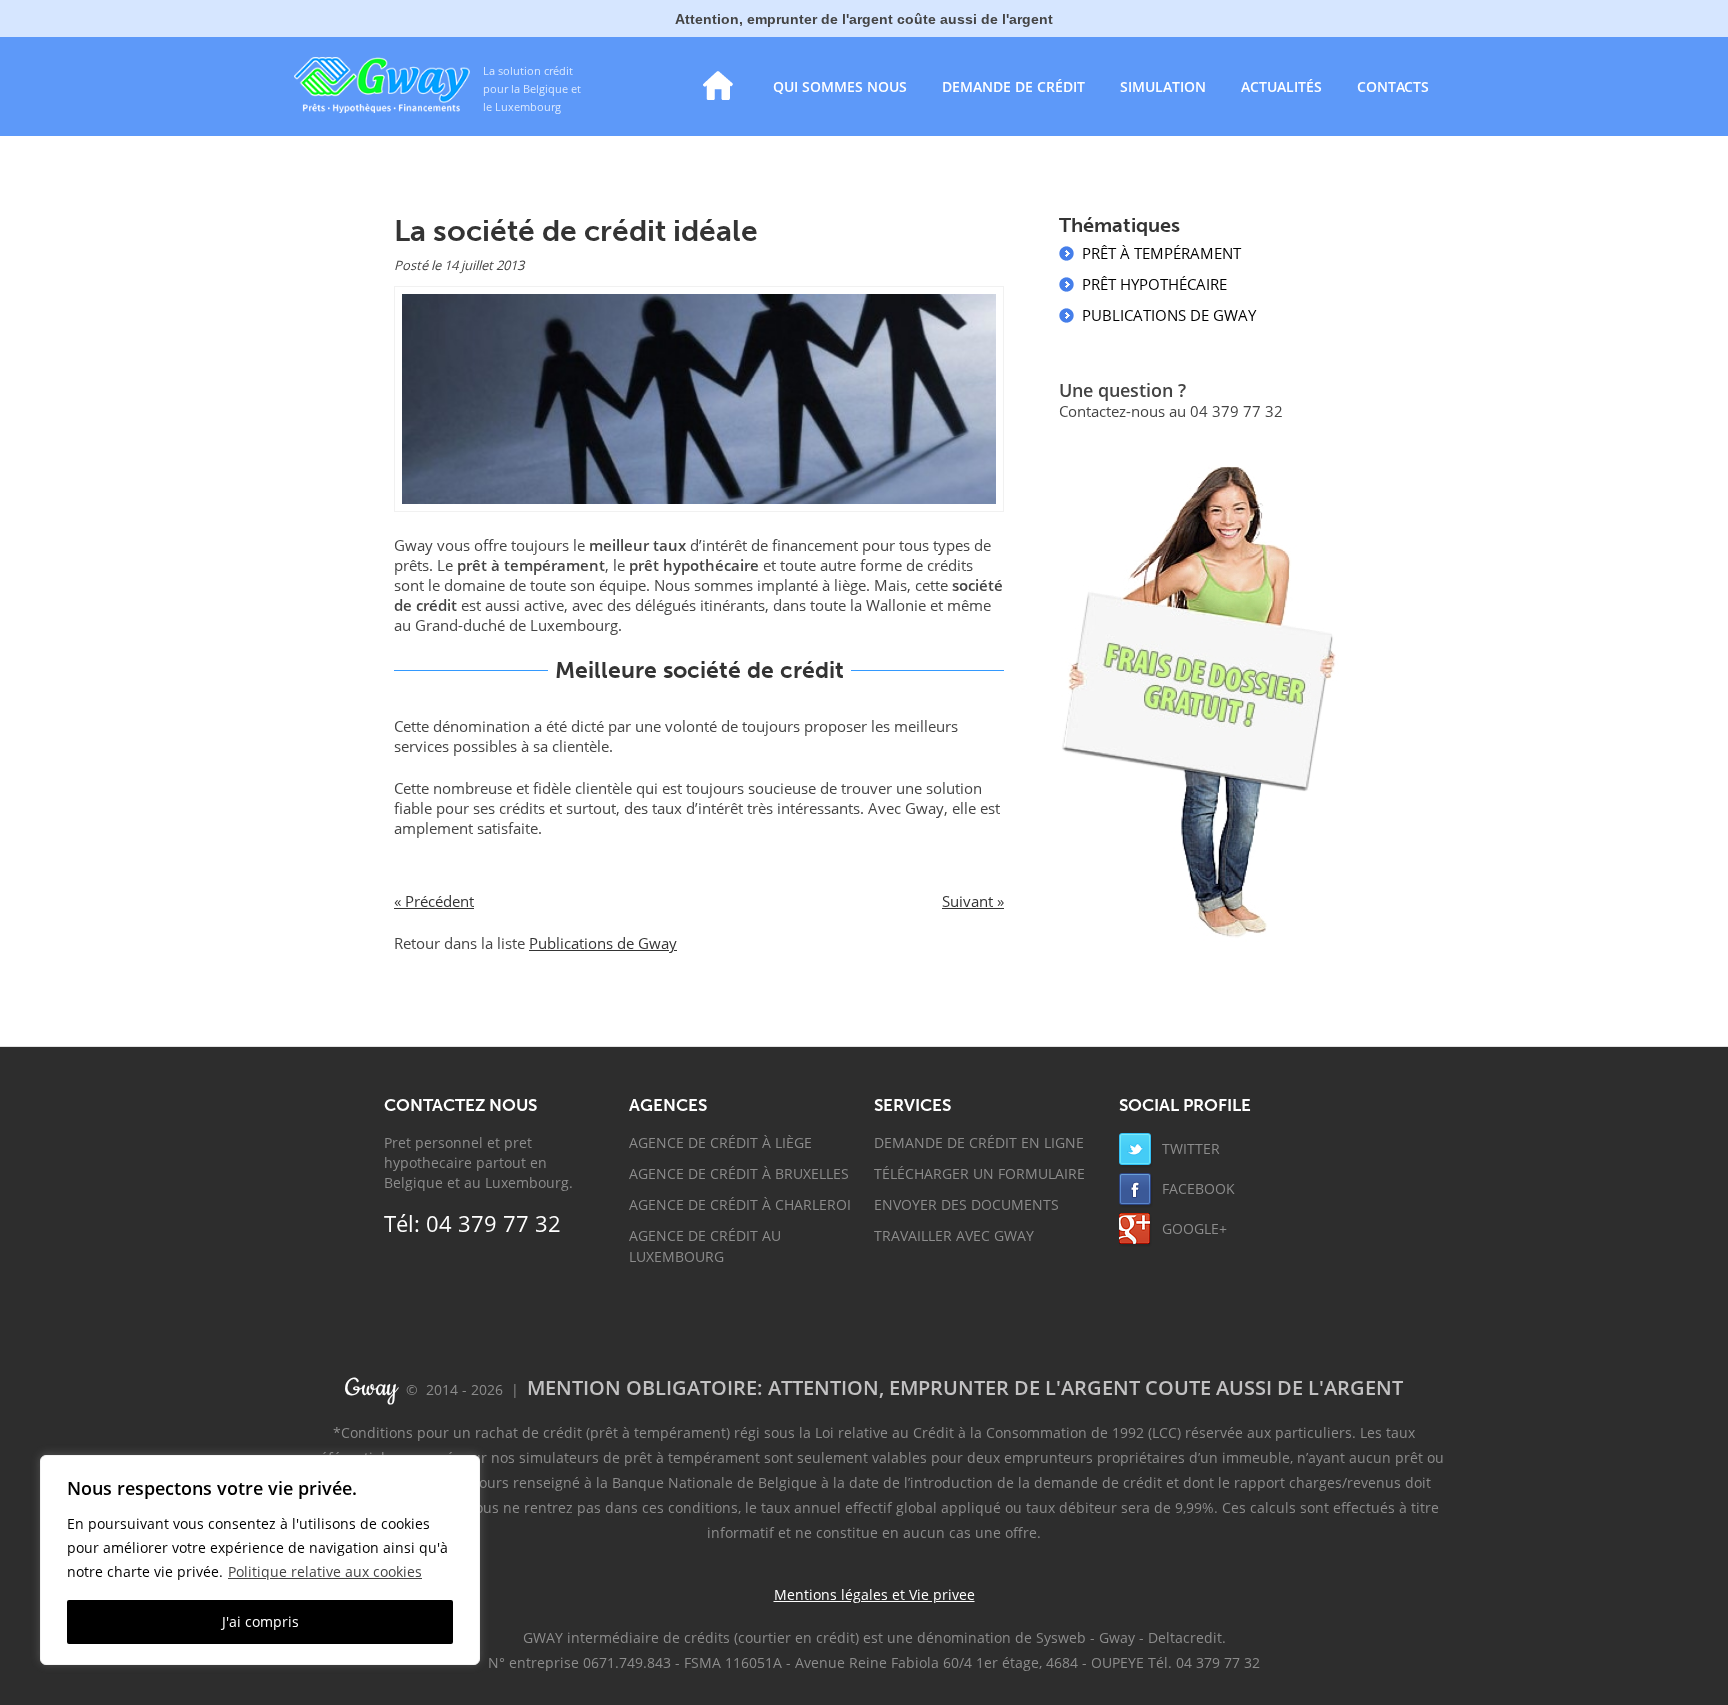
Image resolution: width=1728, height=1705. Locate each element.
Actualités (1281, 86)
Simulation (1163, 86)
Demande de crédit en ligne (979, 1142)
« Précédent (434, 901)
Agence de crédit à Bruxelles (739, 1173)
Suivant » (973, 901)
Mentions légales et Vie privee (874, 1594)
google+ (1192, 1228)
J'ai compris (260, 1621)
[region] (260, 1560)
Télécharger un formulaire (979, 1173)
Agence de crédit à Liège (720, 1142)
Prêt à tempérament (1161, 253)
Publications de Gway (603, 943)
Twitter (1189, 1148)
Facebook (1196, 1188)
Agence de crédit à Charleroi (740, 1204)
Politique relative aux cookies (325, 1571)
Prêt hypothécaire (1154, 284)
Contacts (1393, 86)
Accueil (718, 85)
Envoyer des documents (966, 1204)
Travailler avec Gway (954, 1235)
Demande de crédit (1013, 86)
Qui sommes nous (840, 86)
